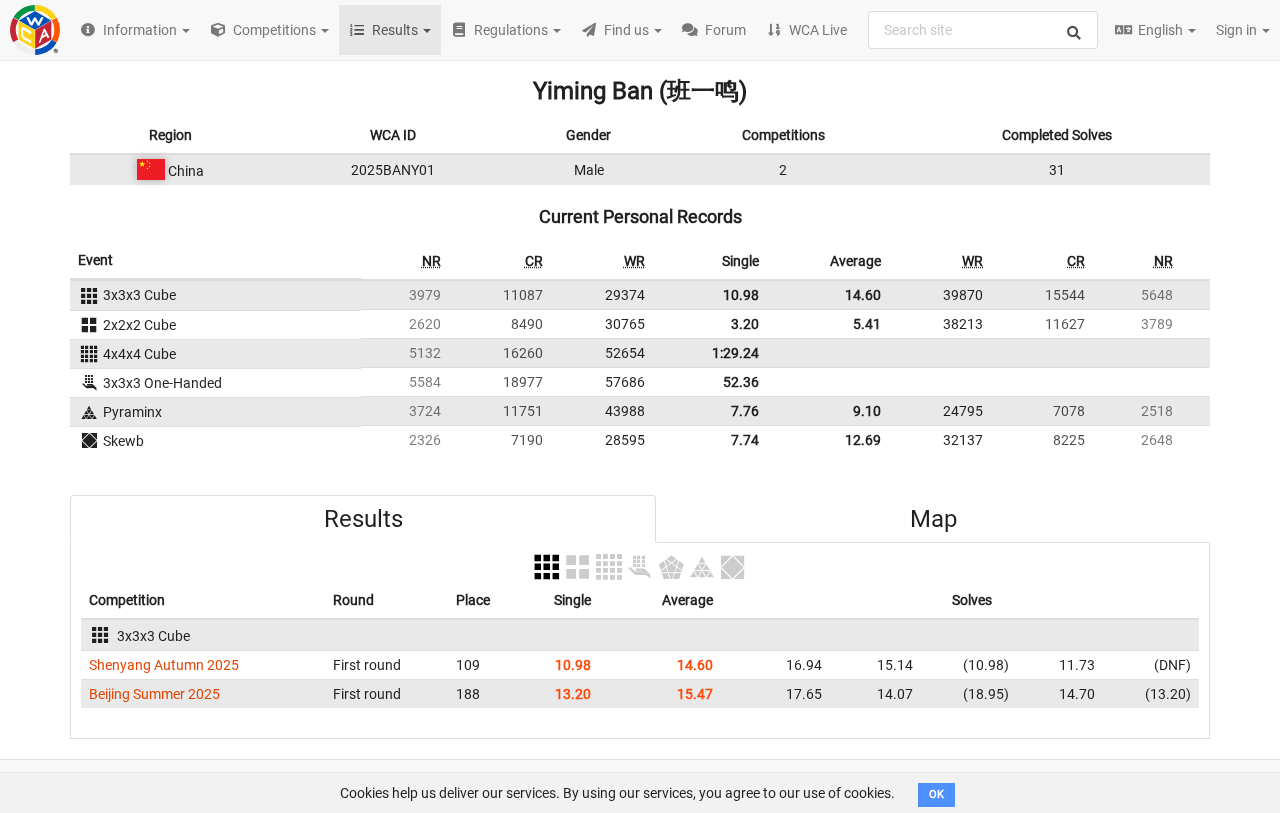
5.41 (867, 324)
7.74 (745, 440)
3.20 (745, 324)
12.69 (863, 440)
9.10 (867, 411)
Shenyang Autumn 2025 (164, 665)
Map (933, 519)
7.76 (745, 411)
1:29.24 (735, 353)
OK (936, 794)
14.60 (863, 295)
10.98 (741, 295)
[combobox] (983, 30)
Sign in (1238, 30)
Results (363, 519)
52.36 (741, 382)
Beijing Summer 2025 (154, 694)
